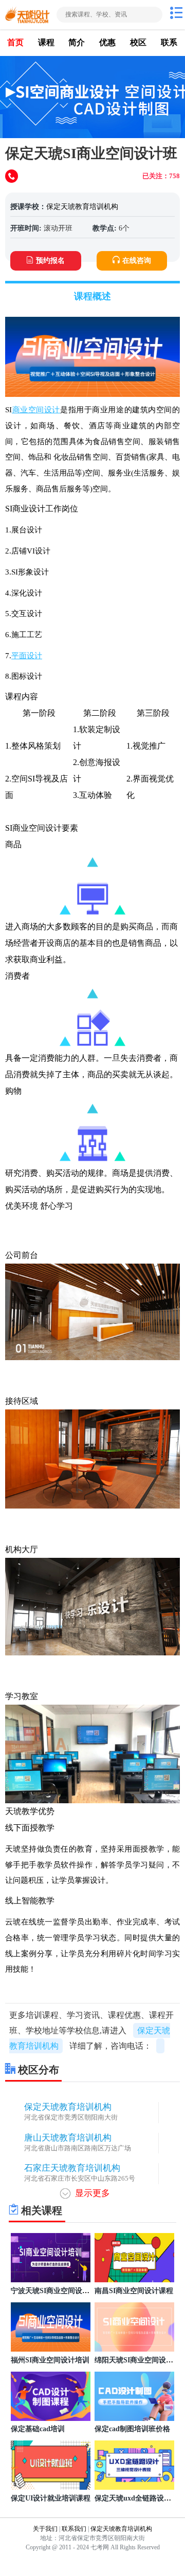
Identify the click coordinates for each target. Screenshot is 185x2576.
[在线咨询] (13, 177)
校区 (138, 42)
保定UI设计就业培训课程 (51, 2498)
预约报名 (50, 261)
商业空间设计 (36, 409)
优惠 (107, 42)
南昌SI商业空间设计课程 (134, 2291)
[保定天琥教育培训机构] (27, 15)
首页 (15, 42)
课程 (46, 42)
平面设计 (27, 655)
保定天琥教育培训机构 (82, 207)
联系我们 (74, 2529)
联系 (169, 42)
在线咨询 (137, 261)
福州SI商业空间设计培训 (50, 2360)
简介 (77, 42)
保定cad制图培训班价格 (132, 2429)
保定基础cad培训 (38, 2429)
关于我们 (45, 2529)
